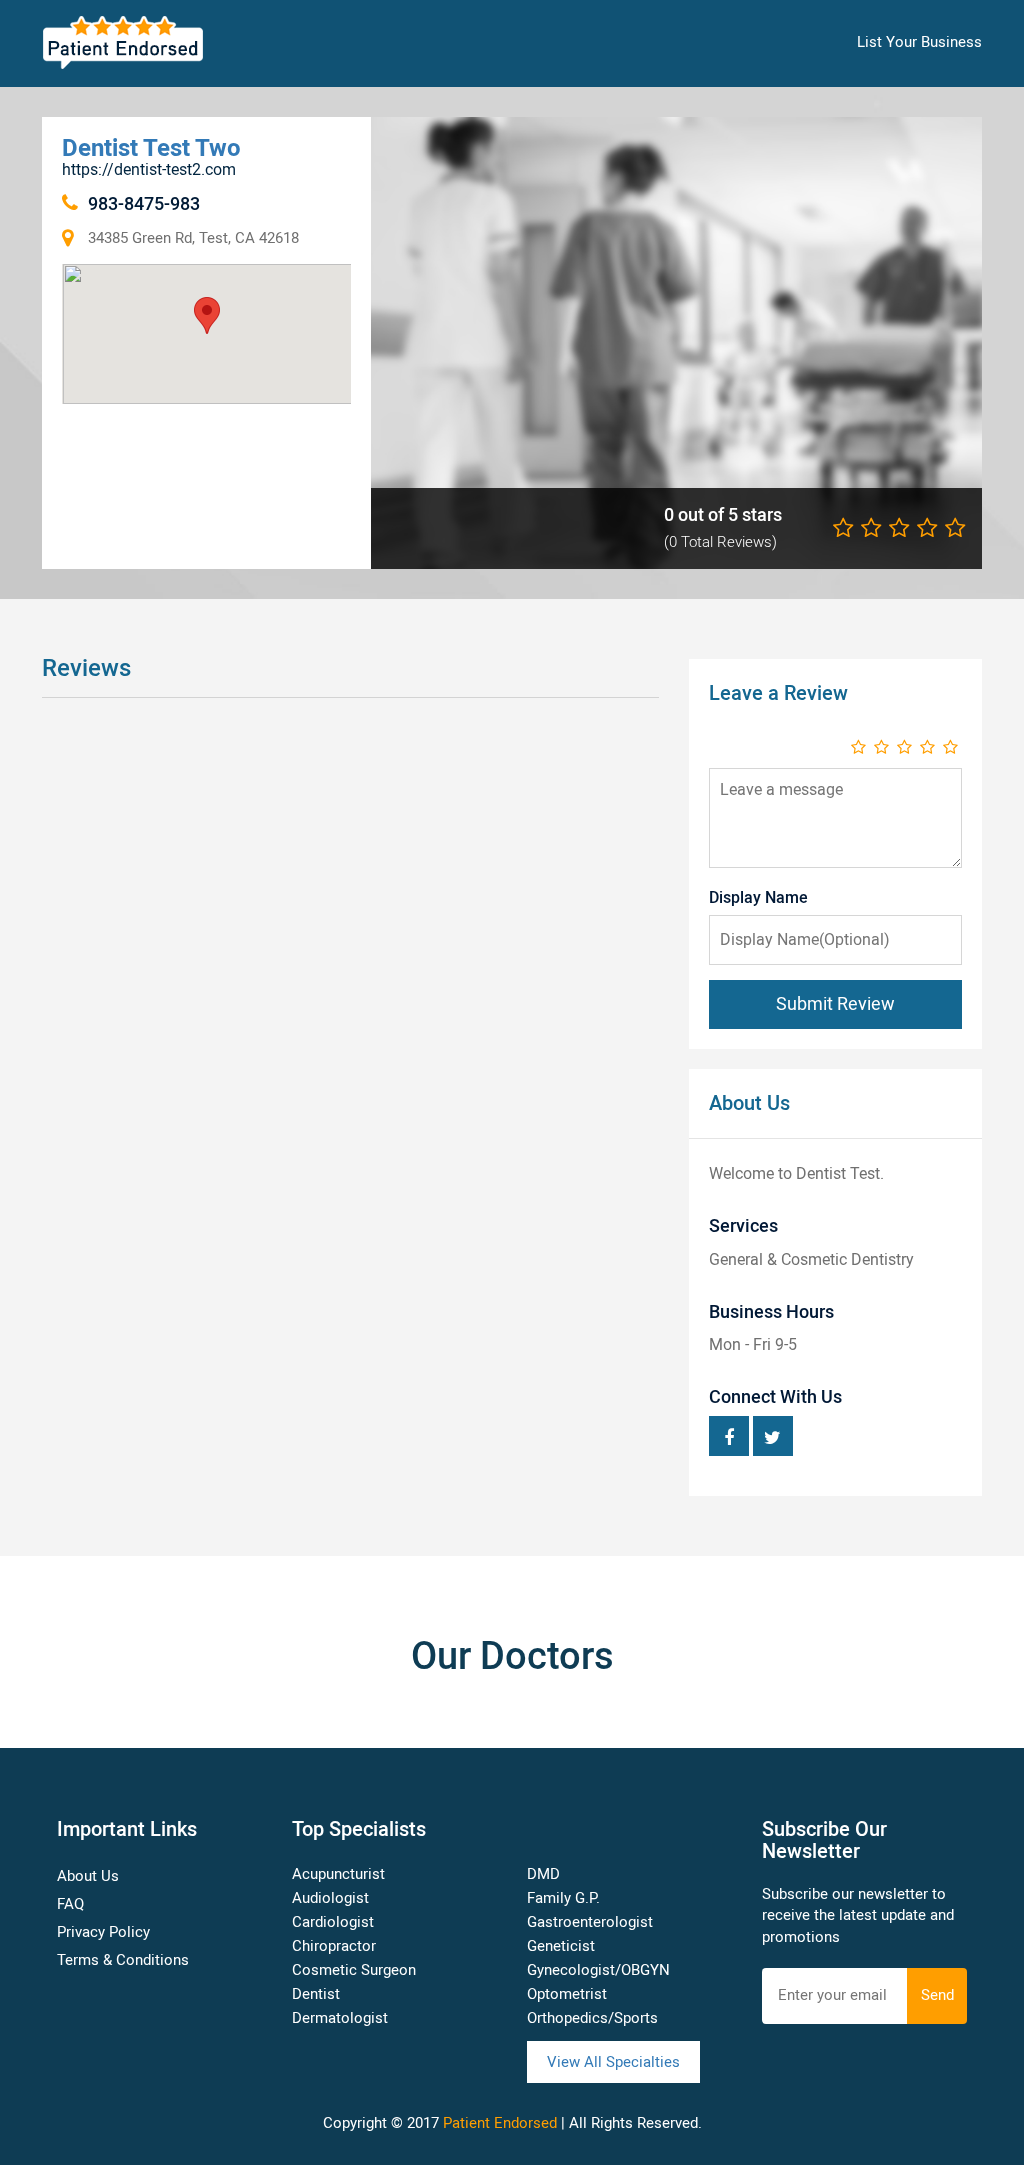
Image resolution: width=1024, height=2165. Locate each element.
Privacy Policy (103, 1932)
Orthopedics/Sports (592, 2018)
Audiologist (330, 1898)
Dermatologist (340, 2018)
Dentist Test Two (151, 147)
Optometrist (567, 1994)
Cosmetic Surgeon (354, 1970)
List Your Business (919, 42)
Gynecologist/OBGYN (598, 1970)
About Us (88, 1876)
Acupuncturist (338, 1874)
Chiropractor (334, 1946)
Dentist (316, 1994)
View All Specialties (613, 2062)
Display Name (758, 897)
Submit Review (835, 1004)
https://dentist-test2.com (149, 169)
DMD (543, 1874)
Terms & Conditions (123, 1960)
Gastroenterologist (590, 1922)
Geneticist (561, 1946)
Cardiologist (333, 1922)
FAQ (70, 1904)
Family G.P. (563, 1898)
